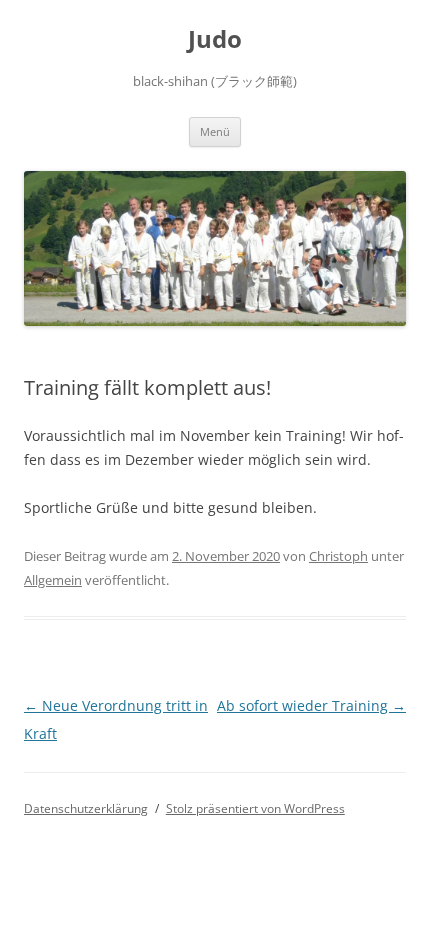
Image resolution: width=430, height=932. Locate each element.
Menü (215, 131)
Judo (215, 39)
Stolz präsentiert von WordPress (255, 808)
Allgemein (53, 580)
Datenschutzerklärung (86, 808)
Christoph (338, 556)
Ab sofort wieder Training (311, 705)
